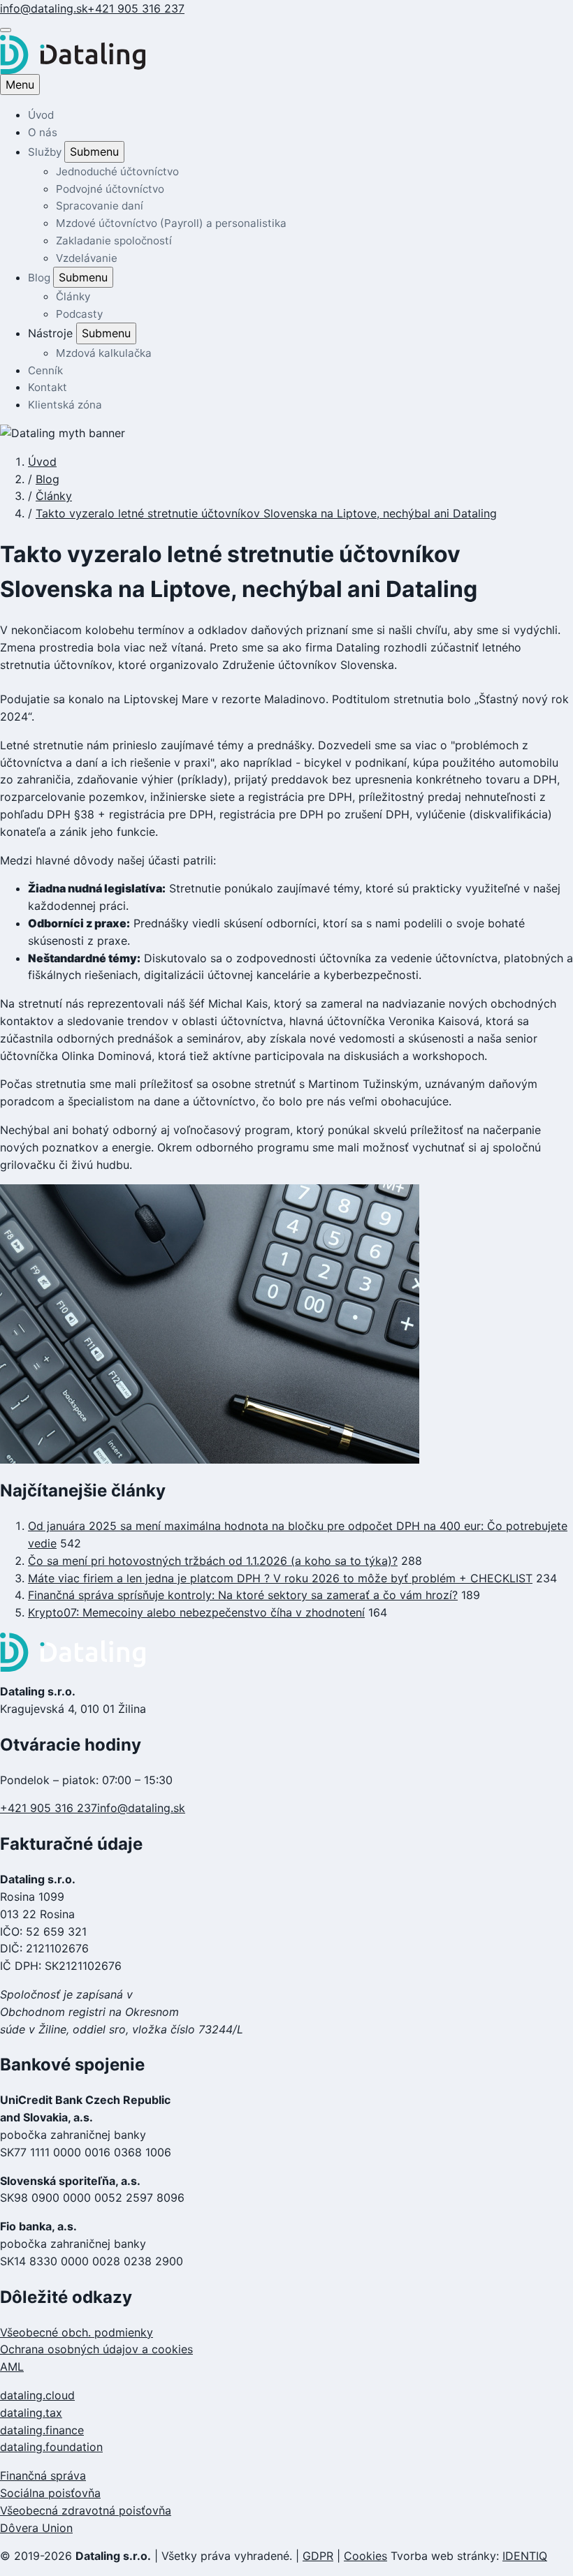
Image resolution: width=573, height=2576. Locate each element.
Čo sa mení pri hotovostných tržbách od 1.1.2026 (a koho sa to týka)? (213, 1561)
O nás (43, 132)
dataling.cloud (37, 2395)
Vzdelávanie (87, 258)
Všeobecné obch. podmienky (77, 2332)
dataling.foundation (51, 2447)
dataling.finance (42, 2430)
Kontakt (48, 387)
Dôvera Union (36, 2528)
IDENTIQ (525, 2556)
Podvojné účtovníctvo (110, 189)
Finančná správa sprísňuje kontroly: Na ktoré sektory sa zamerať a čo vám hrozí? (243, 1595)
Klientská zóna (65, 405)
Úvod (41, 115)
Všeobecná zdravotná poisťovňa (86, 2510)
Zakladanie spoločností (114, 241)
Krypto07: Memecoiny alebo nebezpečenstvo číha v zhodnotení (196, 1612)
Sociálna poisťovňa (50, 2493)
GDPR (318, 2556)
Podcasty (79, 314)
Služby (46, 152)
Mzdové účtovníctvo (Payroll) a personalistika (171, 223)
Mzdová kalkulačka (104, 353)
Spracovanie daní (100, 206)
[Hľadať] (6, 30)
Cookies (365, 2556)
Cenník (45, 370)
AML (12, 2367)
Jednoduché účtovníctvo (117, 171)
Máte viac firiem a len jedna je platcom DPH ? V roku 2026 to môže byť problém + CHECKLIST (280, 1578)
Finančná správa (43, 2475)
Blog (41, 278)
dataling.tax (31, 2413)
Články (73, 296)
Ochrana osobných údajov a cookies (96, 2349)
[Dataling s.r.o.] (286, 1652)
